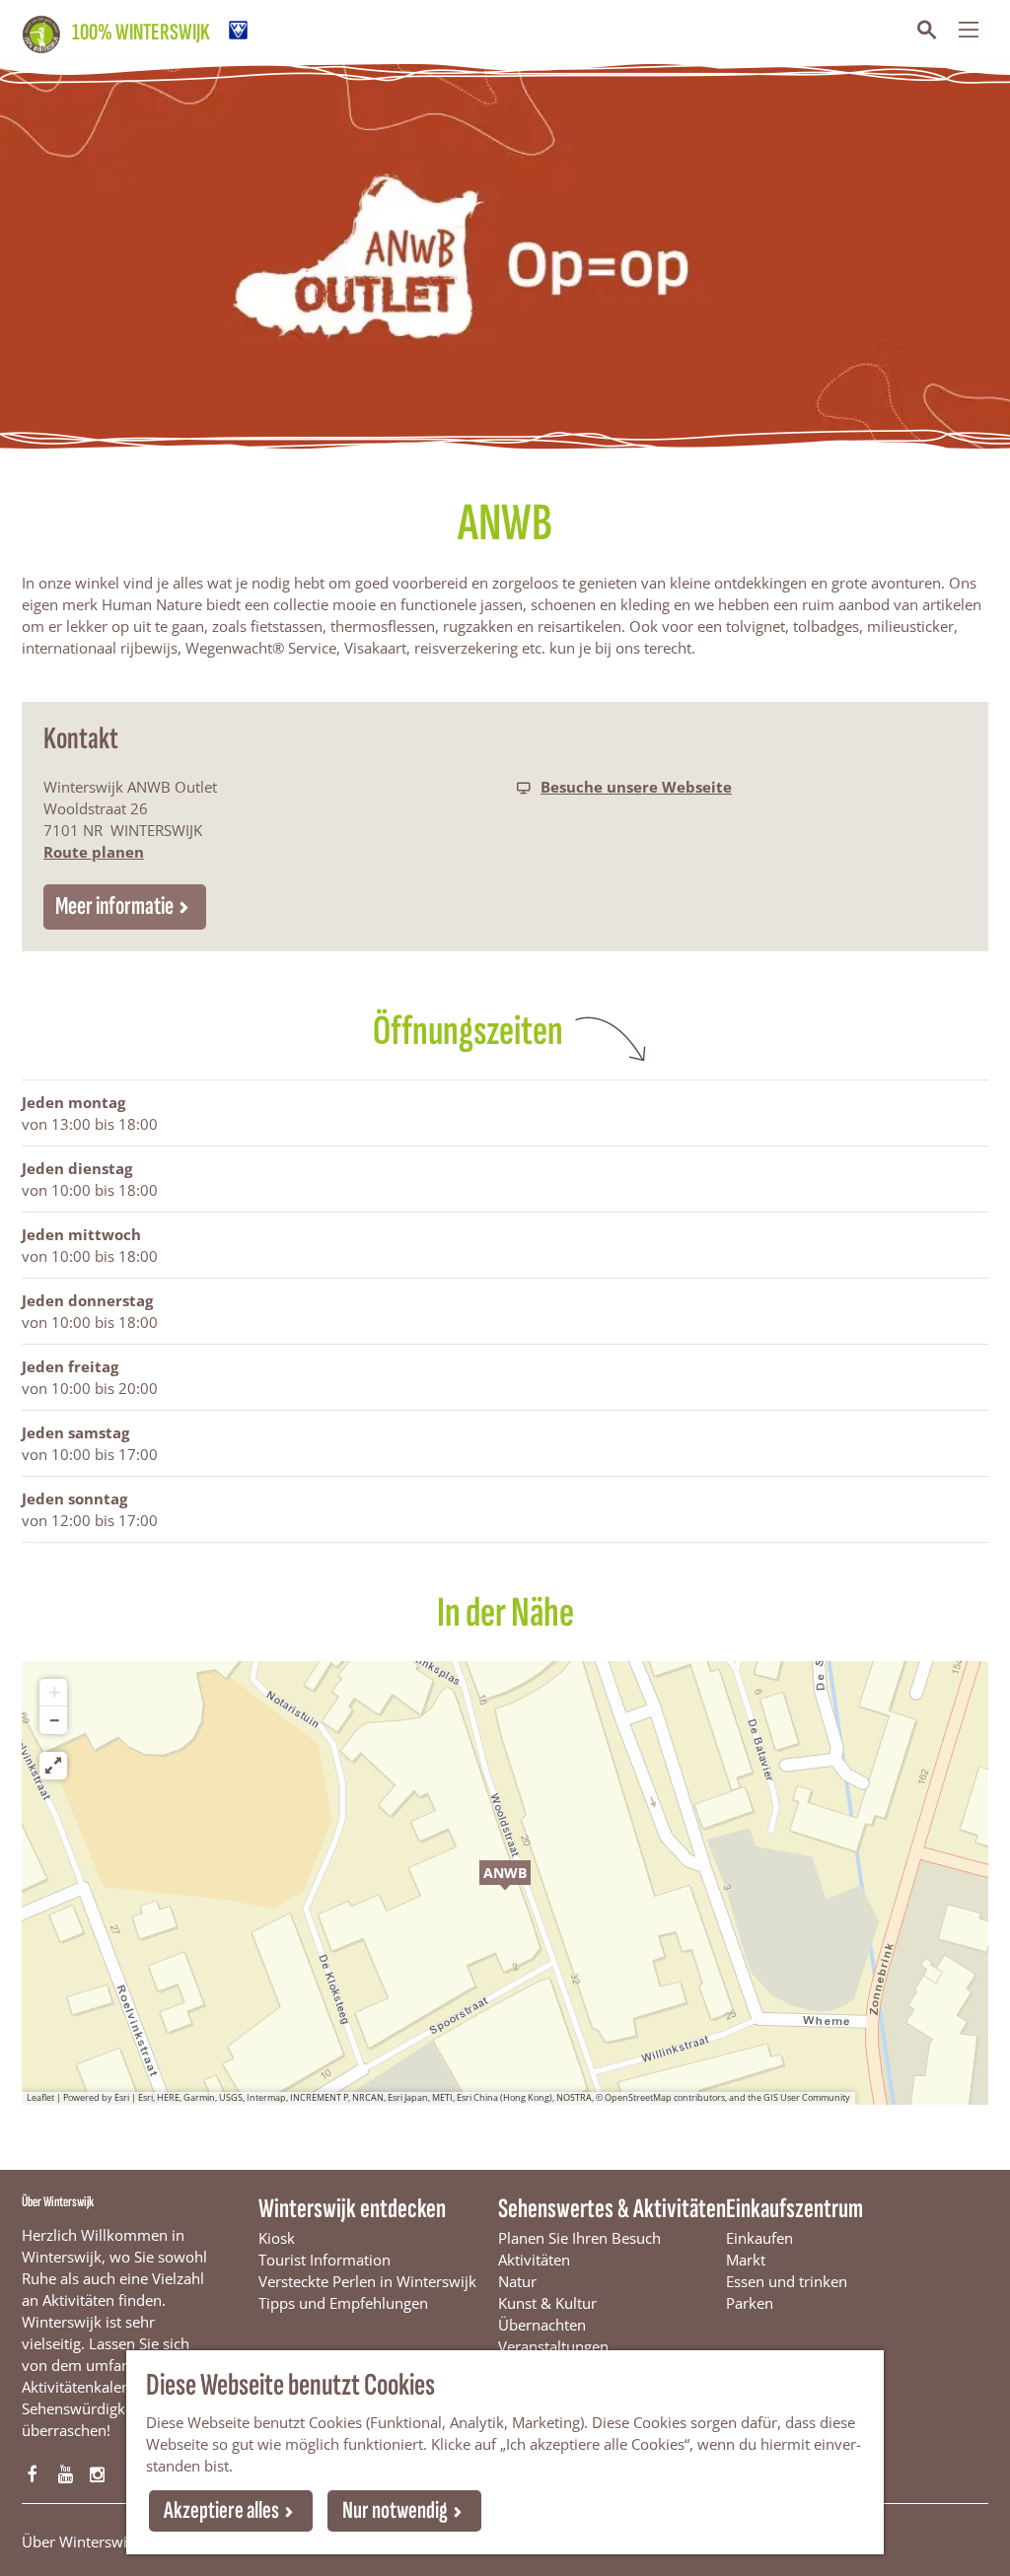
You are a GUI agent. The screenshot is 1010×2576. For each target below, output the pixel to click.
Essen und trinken (787, 2281)
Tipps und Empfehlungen (343, 2303)
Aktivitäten (534, 2260)
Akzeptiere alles (221, 2510)
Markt (746, 2260)
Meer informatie (114, 906)
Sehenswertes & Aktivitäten (612, 2209)
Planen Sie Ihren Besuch (579, 2238)
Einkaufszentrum (794, 2209)
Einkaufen (759, 2238)
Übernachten (542, 2325)
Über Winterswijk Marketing (116, 2541)
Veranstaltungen (553, 2346)
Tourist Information (325, 2260)
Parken (750, 2303)
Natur (517, 2281)
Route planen (94, 852)
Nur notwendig (395, 2510)
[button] (505, 1883)
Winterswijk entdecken (352, 2209)
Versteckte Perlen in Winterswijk (367, 2281)
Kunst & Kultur (547, 2303)
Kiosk (277, 2238)
